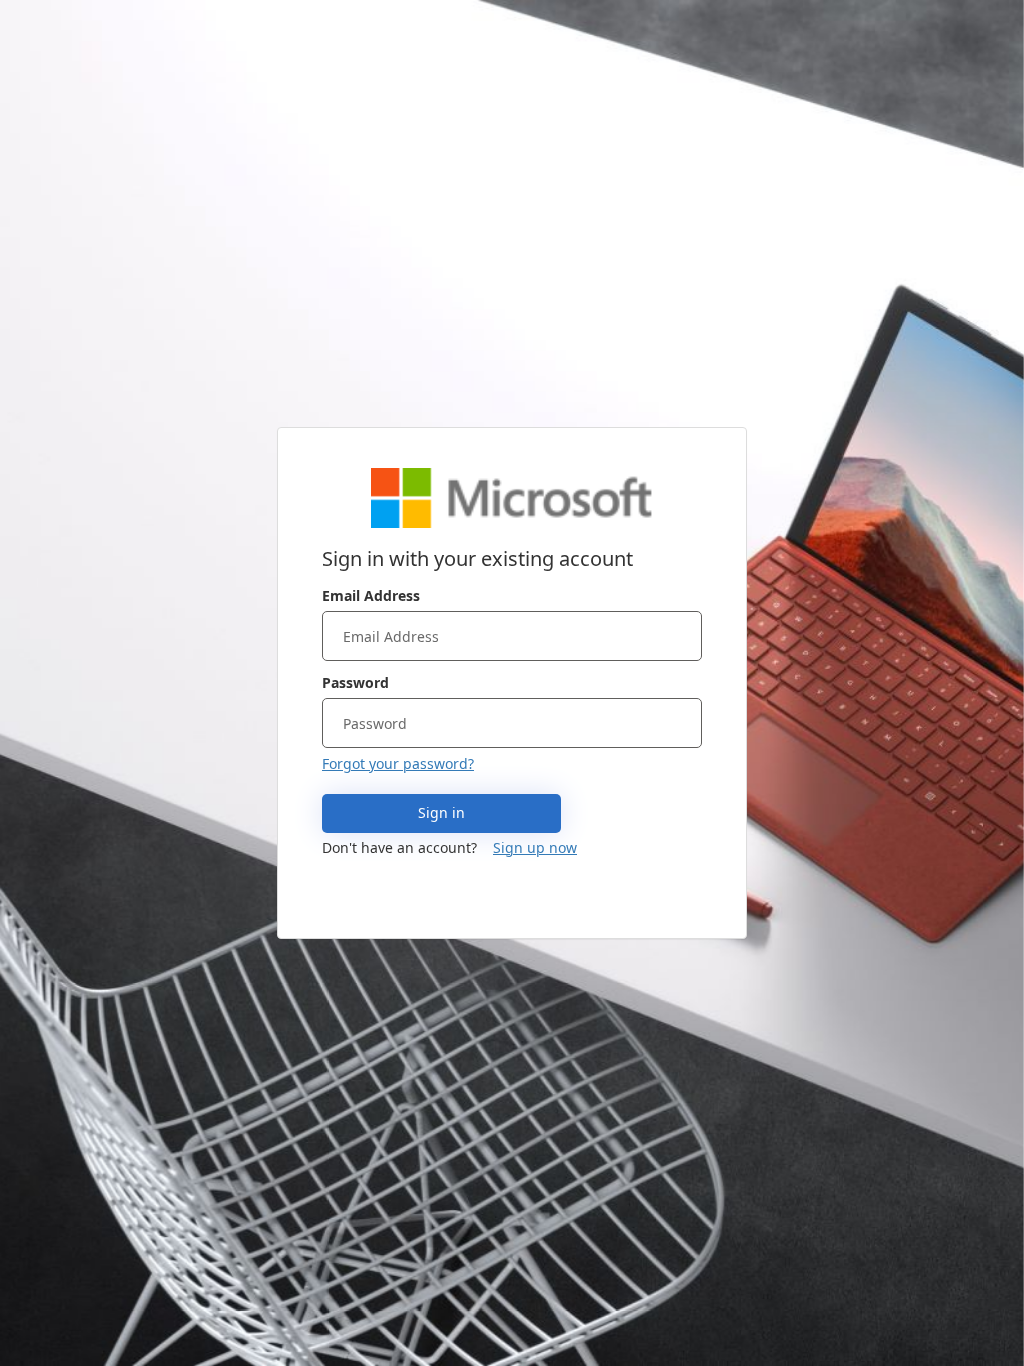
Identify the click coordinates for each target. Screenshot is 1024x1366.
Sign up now (535, 847)
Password (355, 682)
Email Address (371, 595)
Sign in (441, 812)
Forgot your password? (398, 763)
